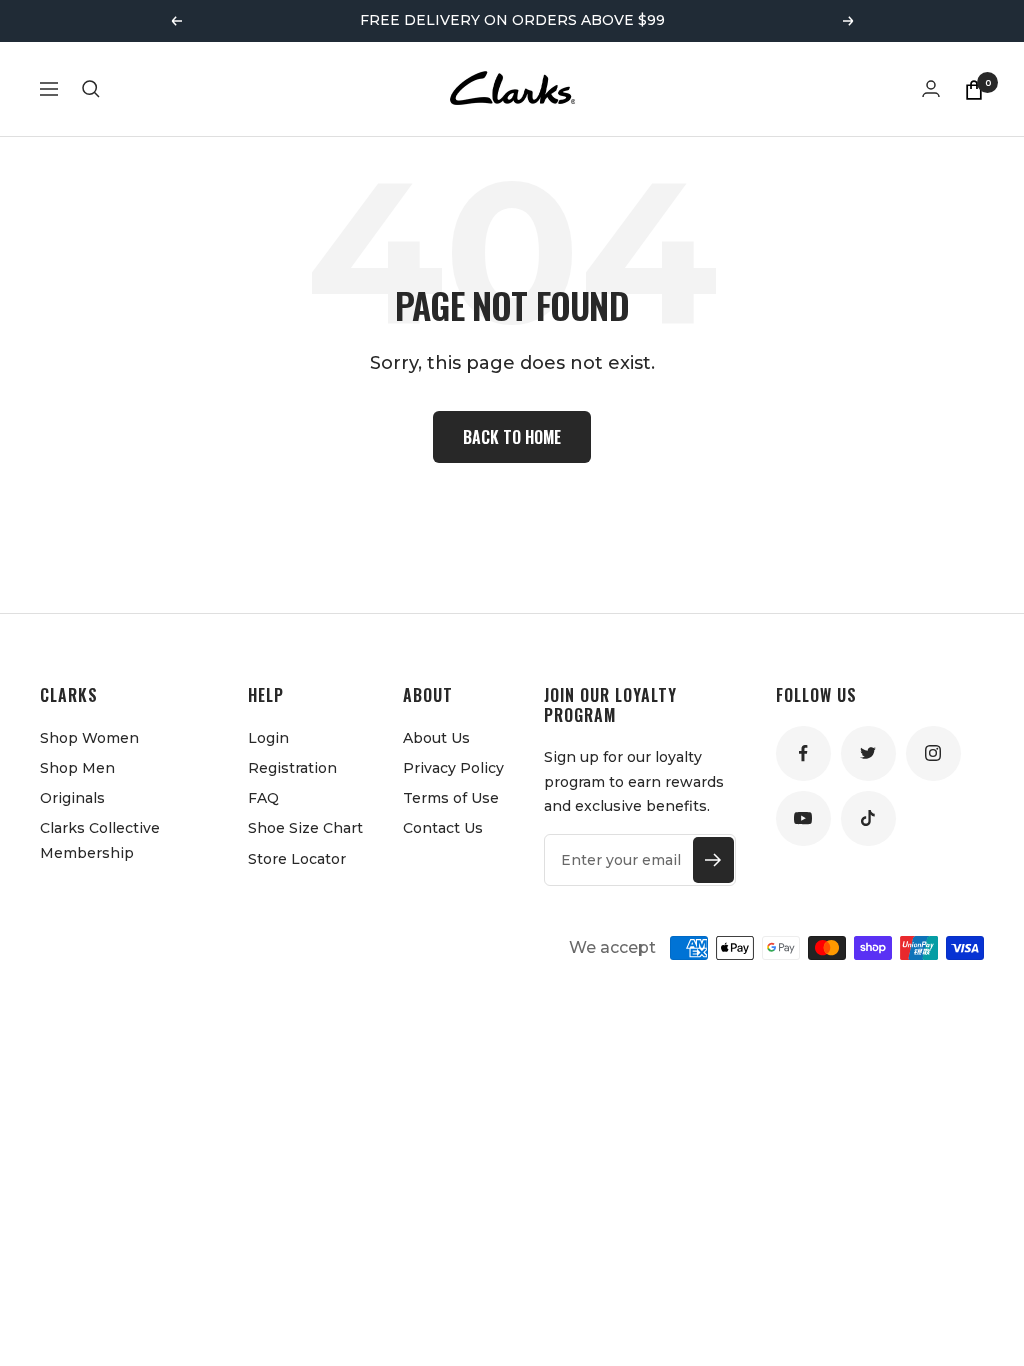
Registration (292, 768)
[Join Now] (713, 860)
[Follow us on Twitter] (868, 753)
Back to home (512, 437)
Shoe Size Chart (305, 828)
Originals (72, 798)
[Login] (931, 88)
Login (268, 738)
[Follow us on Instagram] (933, 753)
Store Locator (297, 859)
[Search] (91, 89)
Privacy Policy (453, 768)
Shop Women (89, 738)
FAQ (263, 798)
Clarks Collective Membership (100, 840)
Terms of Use (451, 798)
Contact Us (443, 828)
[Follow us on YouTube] (803, 818)
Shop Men (77, 768)
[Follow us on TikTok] (868, 818)
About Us (436, 738)
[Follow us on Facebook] (803, 753)
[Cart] (974, 89)
